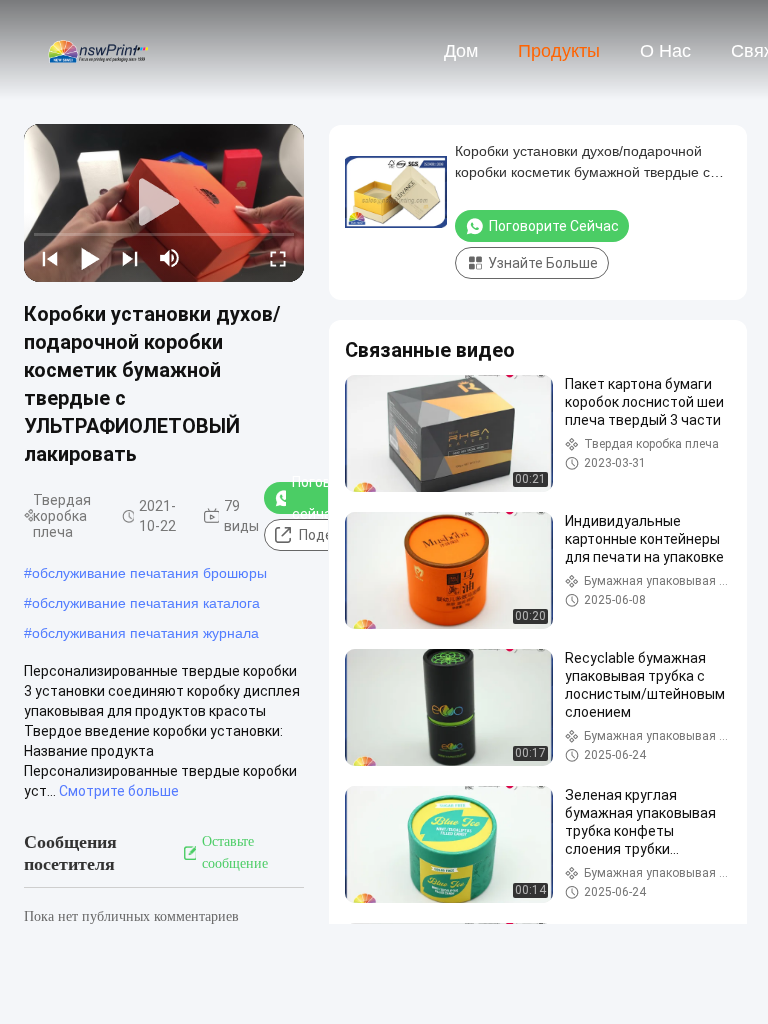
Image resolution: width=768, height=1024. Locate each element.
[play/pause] (90, 258)
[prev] (50, 258)
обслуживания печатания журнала (145, 633)
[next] (130, 258)
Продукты (559, 51)
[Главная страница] (98, 50)
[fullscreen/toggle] (278, 258)
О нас (665, 51)
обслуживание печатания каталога (146, 603)
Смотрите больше (119, 791)
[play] (164, 203)
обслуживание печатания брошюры (149, 573)
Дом (461, 51)
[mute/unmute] (170, 258)
